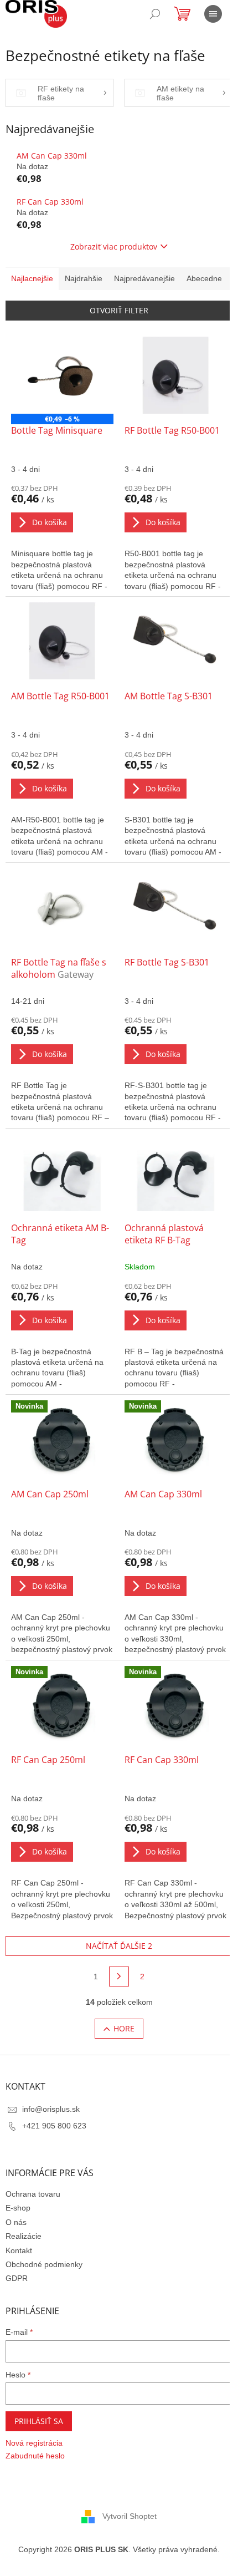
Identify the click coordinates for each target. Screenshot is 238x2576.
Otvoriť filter (119, 310)
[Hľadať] (155, 14)
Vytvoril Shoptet (130, 2516)
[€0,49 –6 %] (62, 375)
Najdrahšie (84, 278)
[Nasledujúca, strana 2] (119, 1977)
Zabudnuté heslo (35, 2456)
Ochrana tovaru (33, 2194)
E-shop (18, 2208)
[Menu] (213, 14)
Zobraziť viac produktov (114, 247)
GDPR (17, 2278)
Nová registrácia (34, 2443)
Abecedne (204, 278)
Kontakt (19, 2250)
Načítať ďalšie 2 (119, 1946)
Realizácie (24, 2236)
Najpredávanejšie (144, 278)
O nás (16, 2222)
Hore (124, 2028)
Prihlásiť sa (39, 2421)
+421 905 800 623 (54, 2126)
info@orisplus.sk (51, 2109)
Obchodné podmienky (44, 2264)
